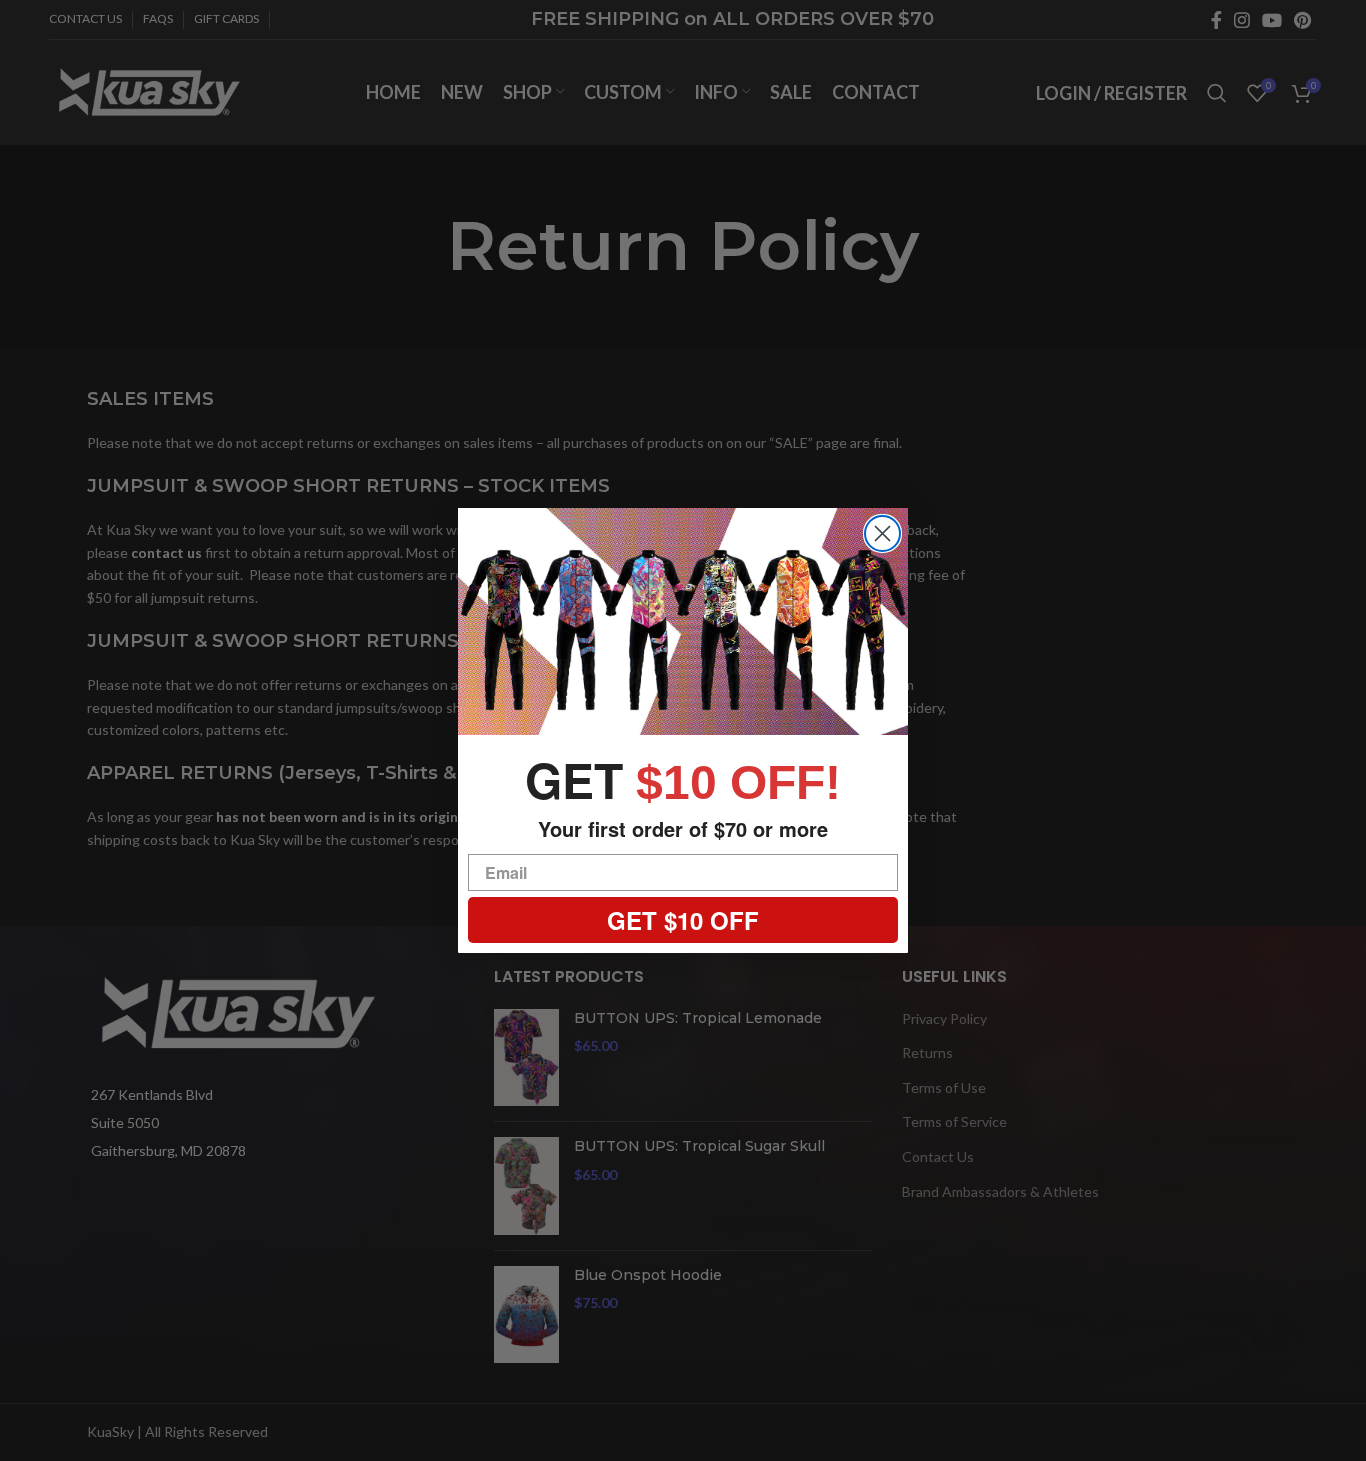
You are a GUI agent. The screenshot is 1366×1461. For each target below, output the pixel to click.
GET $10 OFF (683, 920)
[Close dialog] (882, 533)
